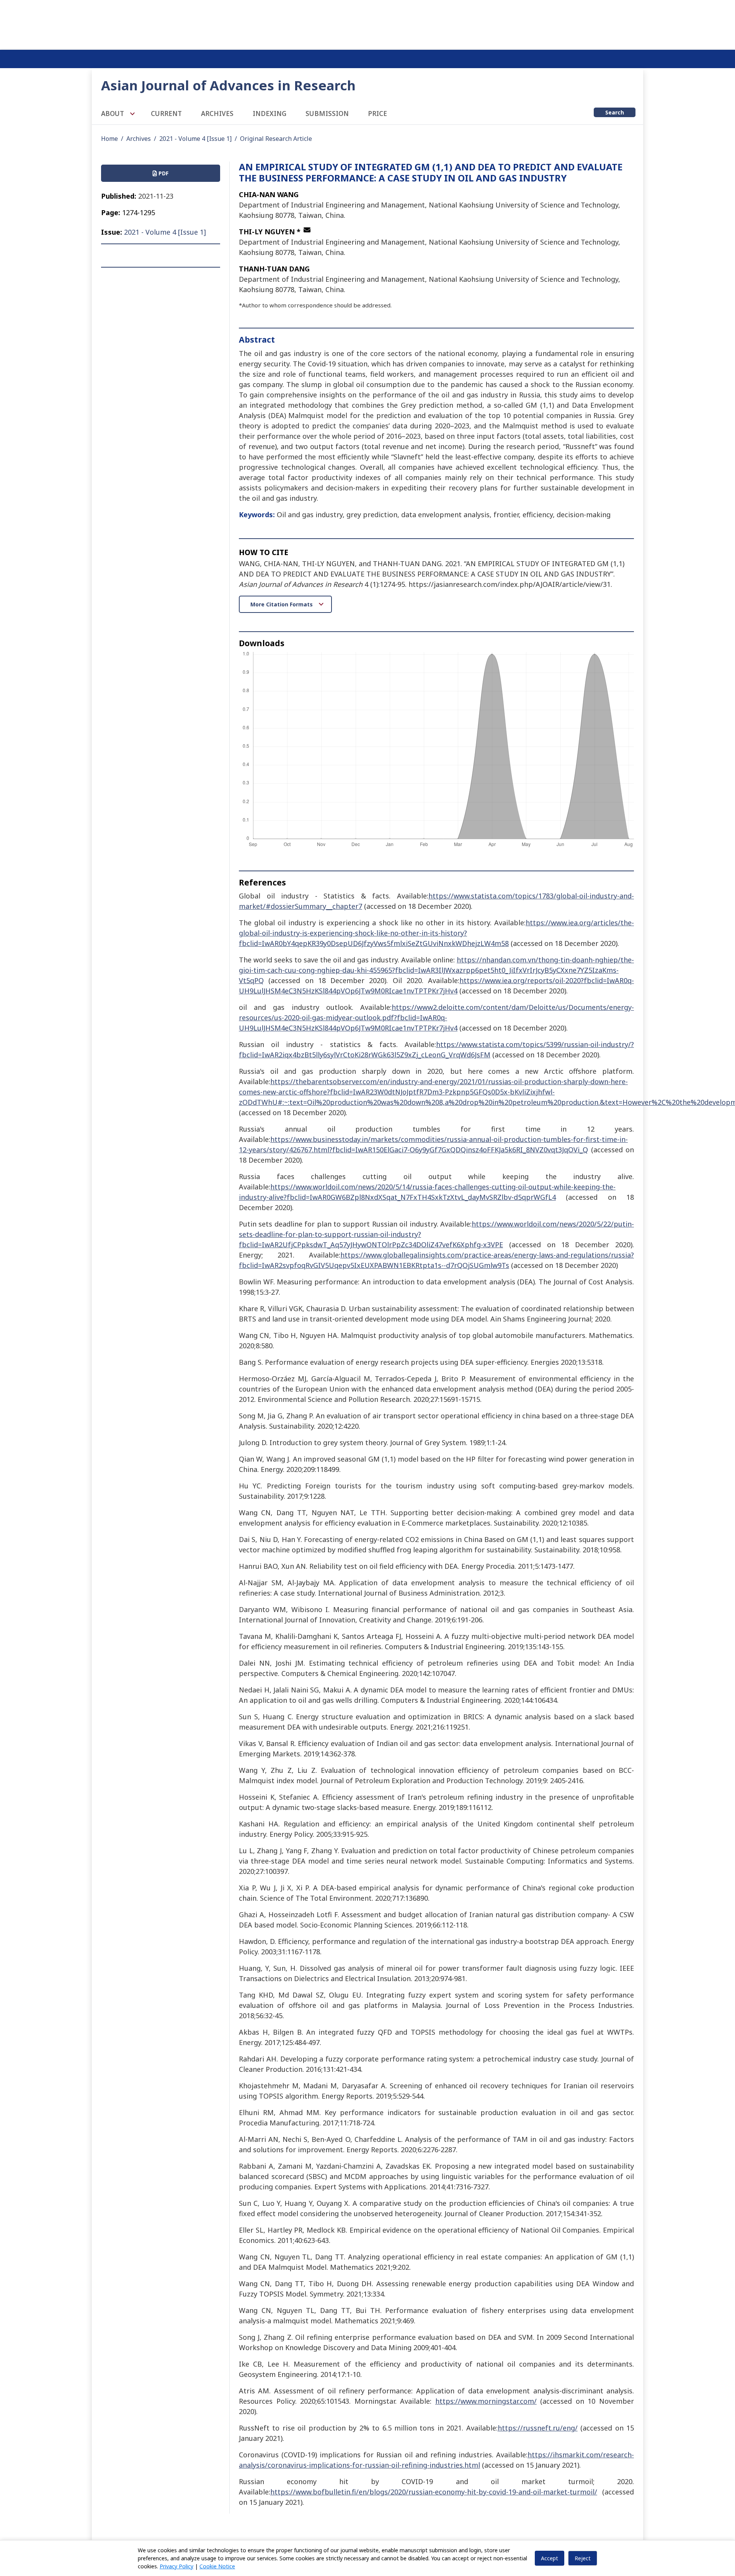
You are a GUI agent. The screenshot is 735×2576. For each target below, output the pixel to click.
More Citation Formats (282, 604)
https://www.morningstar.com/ (486, 2401)
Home (109, 139)
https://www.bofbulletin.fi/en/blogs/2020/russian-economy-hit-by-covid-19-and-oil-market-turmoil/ (434, 2492)
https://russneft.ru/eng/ (538, 2428)
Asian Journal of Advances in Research (228, 85)
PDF (163, 173)
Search (615, 112)
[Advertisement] (367, 23)
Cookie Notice (217, 2566)
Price (377, 114)
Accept (550, 2558)
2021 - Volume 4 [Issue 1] (195, 139)
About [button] (113, 114)
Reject (583, 2558)
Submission (327, 114)
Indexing (269, 114)
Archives (217, 114)
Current (166, 114)
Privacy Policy (176, 2566)
